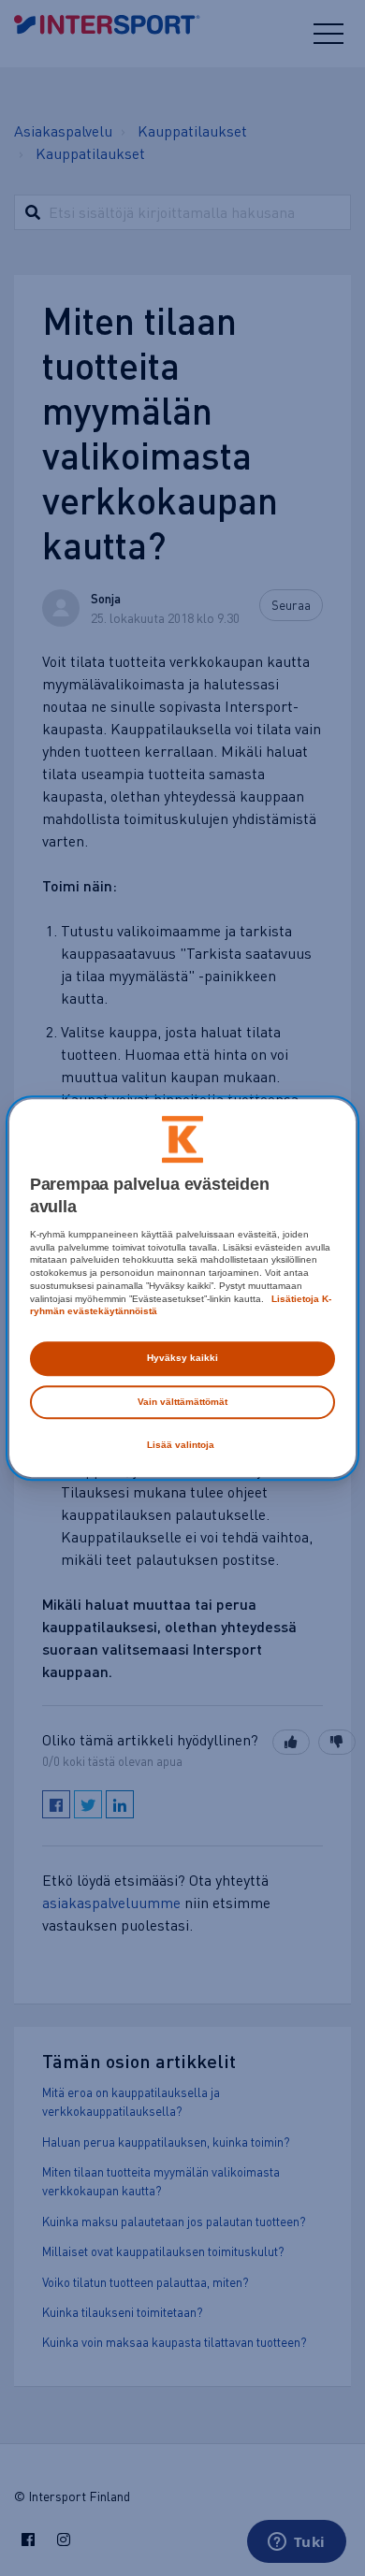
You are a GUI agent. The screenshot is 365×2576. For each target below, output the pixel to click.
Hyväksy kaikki (182, 1358)
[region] (183, 1288)
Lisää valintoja (181, 1445)
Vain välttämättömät (182, 1402)
